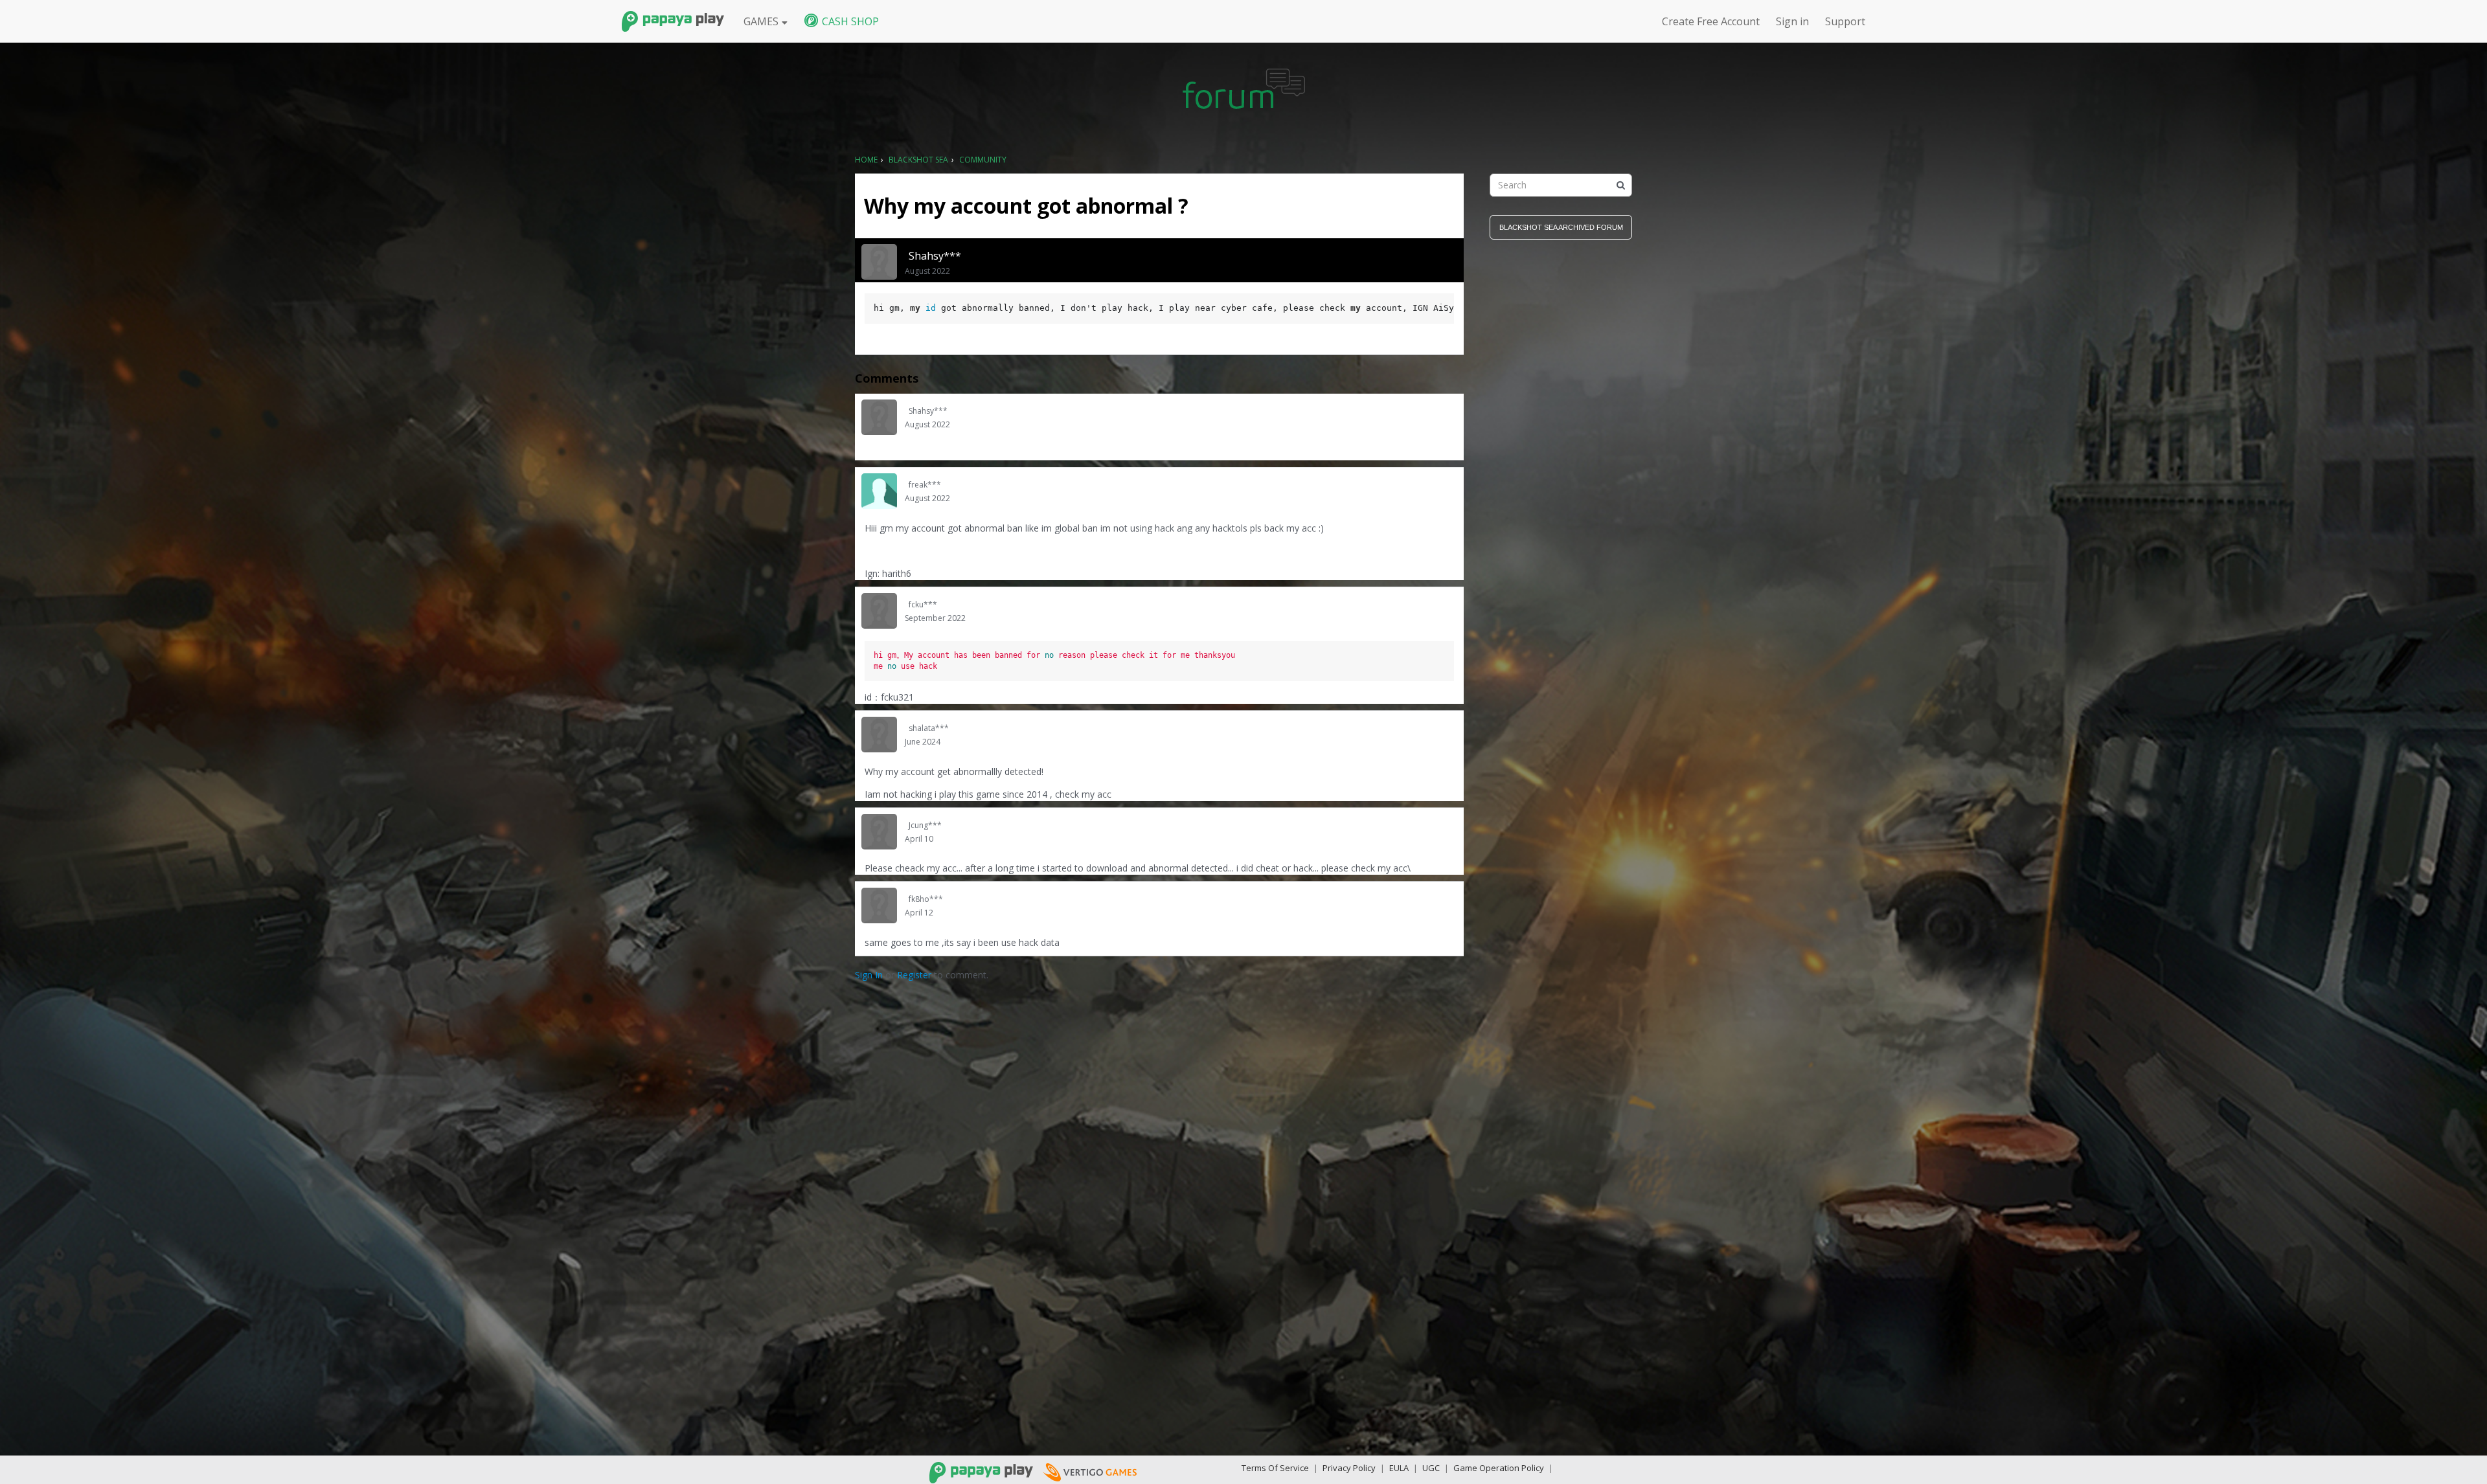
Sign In (869, 975)
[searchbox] (1561, 185)
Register (914, 975)
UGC (1431, 1468)
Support (1845, 21)
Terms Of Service (1275, 1468)
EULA (1399, 1468)
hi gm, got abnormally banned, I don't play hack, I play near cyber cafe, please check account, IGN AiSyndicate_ (1164, 308)
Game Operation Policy (1499, 1468)
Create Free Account (1711, 21)
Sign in (1792, 21)
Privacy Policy (1349, 1468)
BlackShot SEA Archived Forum (1561, 227)
